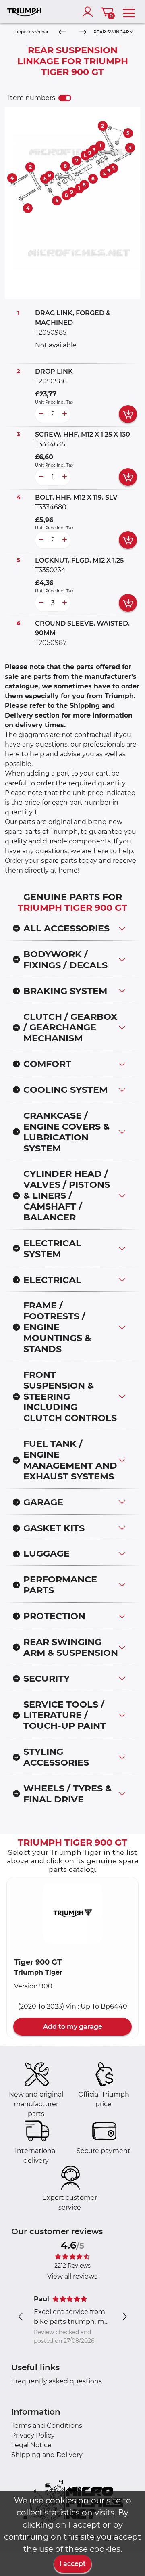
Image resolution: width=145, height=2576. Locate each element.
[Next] (83, 32)
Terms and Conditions (47, 2426)
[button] (72, 1913)
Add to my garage (73, 2027)
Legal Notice (31, 2445)
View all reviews (72, 2276)
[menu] (129, 12)
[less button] (41, 414)
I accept (73, 2564)
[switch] (65, 98)
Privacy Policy (33, 2435)
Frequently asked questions (57, 2381)
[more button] (64, 414)
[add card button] (128, 414)
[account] (89, 12)
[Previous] (62, 32)
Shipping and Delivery (47, 2455)
